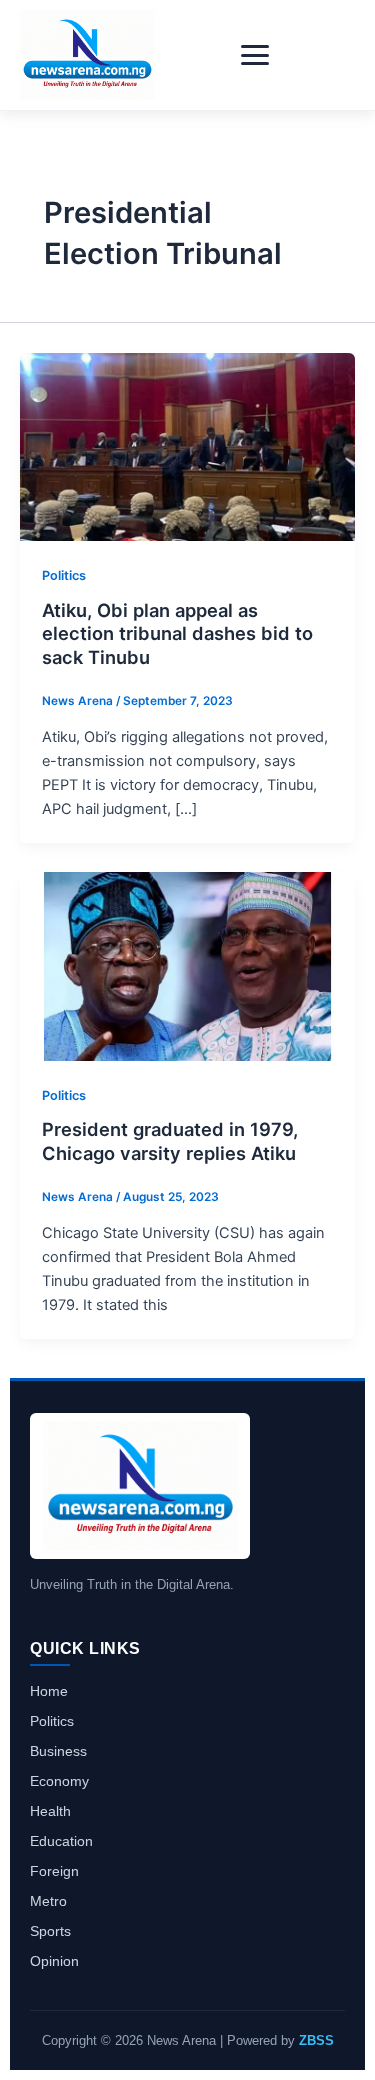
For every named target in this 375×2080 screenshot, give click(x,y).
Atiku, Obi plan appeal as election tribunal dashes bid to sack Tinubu (177, 633)
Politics (64, 575)
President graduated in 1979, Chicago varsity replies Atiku (170, 1141)
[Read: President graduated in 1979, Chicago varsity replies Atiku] (187, 965)
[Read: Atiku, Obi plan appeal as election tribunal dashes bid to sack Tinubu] (187, 446)
